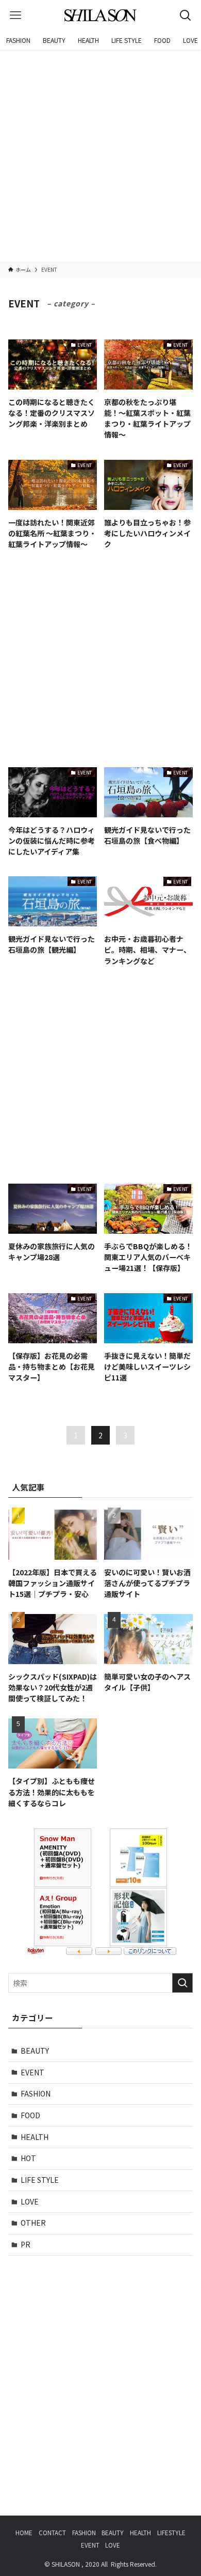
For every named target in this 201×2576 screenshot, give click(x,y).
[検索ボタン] (186, 15)
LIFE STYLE (40, 2180)
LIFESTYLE (171, 2532)
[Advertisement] (100, 156)
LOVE (30, 2201)
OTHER (33, 2223)
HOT (28, 2158)
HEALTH (35, 2137)
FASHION (36, 2093)
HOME (24, 2532)
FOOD (30, 2115)
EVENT (32, 2072)
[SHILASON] (100, 15)
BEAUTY (35, 2051)
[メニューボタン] (15, 15)
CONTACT (52, 2532)
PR (26, 2244)
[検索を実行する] (182, 1983)
